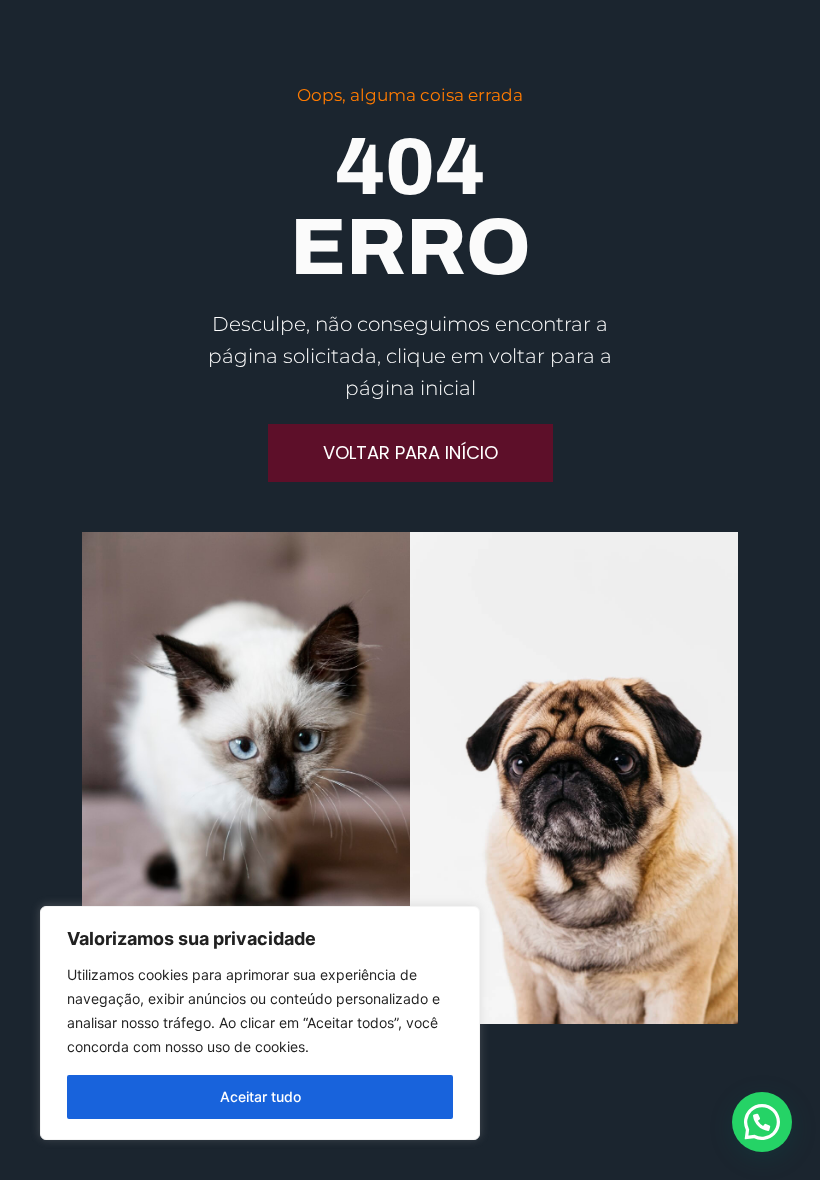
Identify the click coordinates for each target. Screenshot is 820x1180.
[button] (762, 1122)
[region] (260, 1023)
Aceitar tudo (260, 1096)
